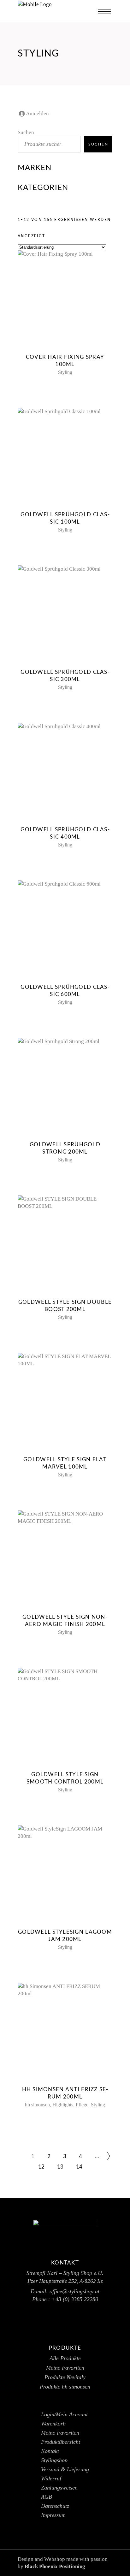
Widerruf (51, 2478)
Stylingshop (54, 2460)
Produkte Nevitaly (65, 2377)
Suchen (26, 132)
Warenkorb (53, 2424)
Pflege (82, 2105)
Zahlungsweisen (59, 2488)
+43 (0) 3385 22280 (75, 2299)
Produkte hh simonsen (65, 2387)
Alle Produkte (65, 2358)
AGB (47, 2497)
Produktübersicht (61, 2442)
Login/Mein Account (64, 2414)
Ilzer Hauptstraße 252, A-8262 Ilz (65, 2281)
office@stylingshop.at (74, 2291)
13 (60, 2167)
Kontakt (50, 2451)
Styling (65, 372)
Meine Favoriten (65, 2368)
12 (41, 2167)
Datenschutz (55, 2506)
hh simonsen (37, 2105)
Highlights (63, 2105)
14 (79, 2167)
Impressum (53, 2515)
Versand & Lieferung (65, 2469)
